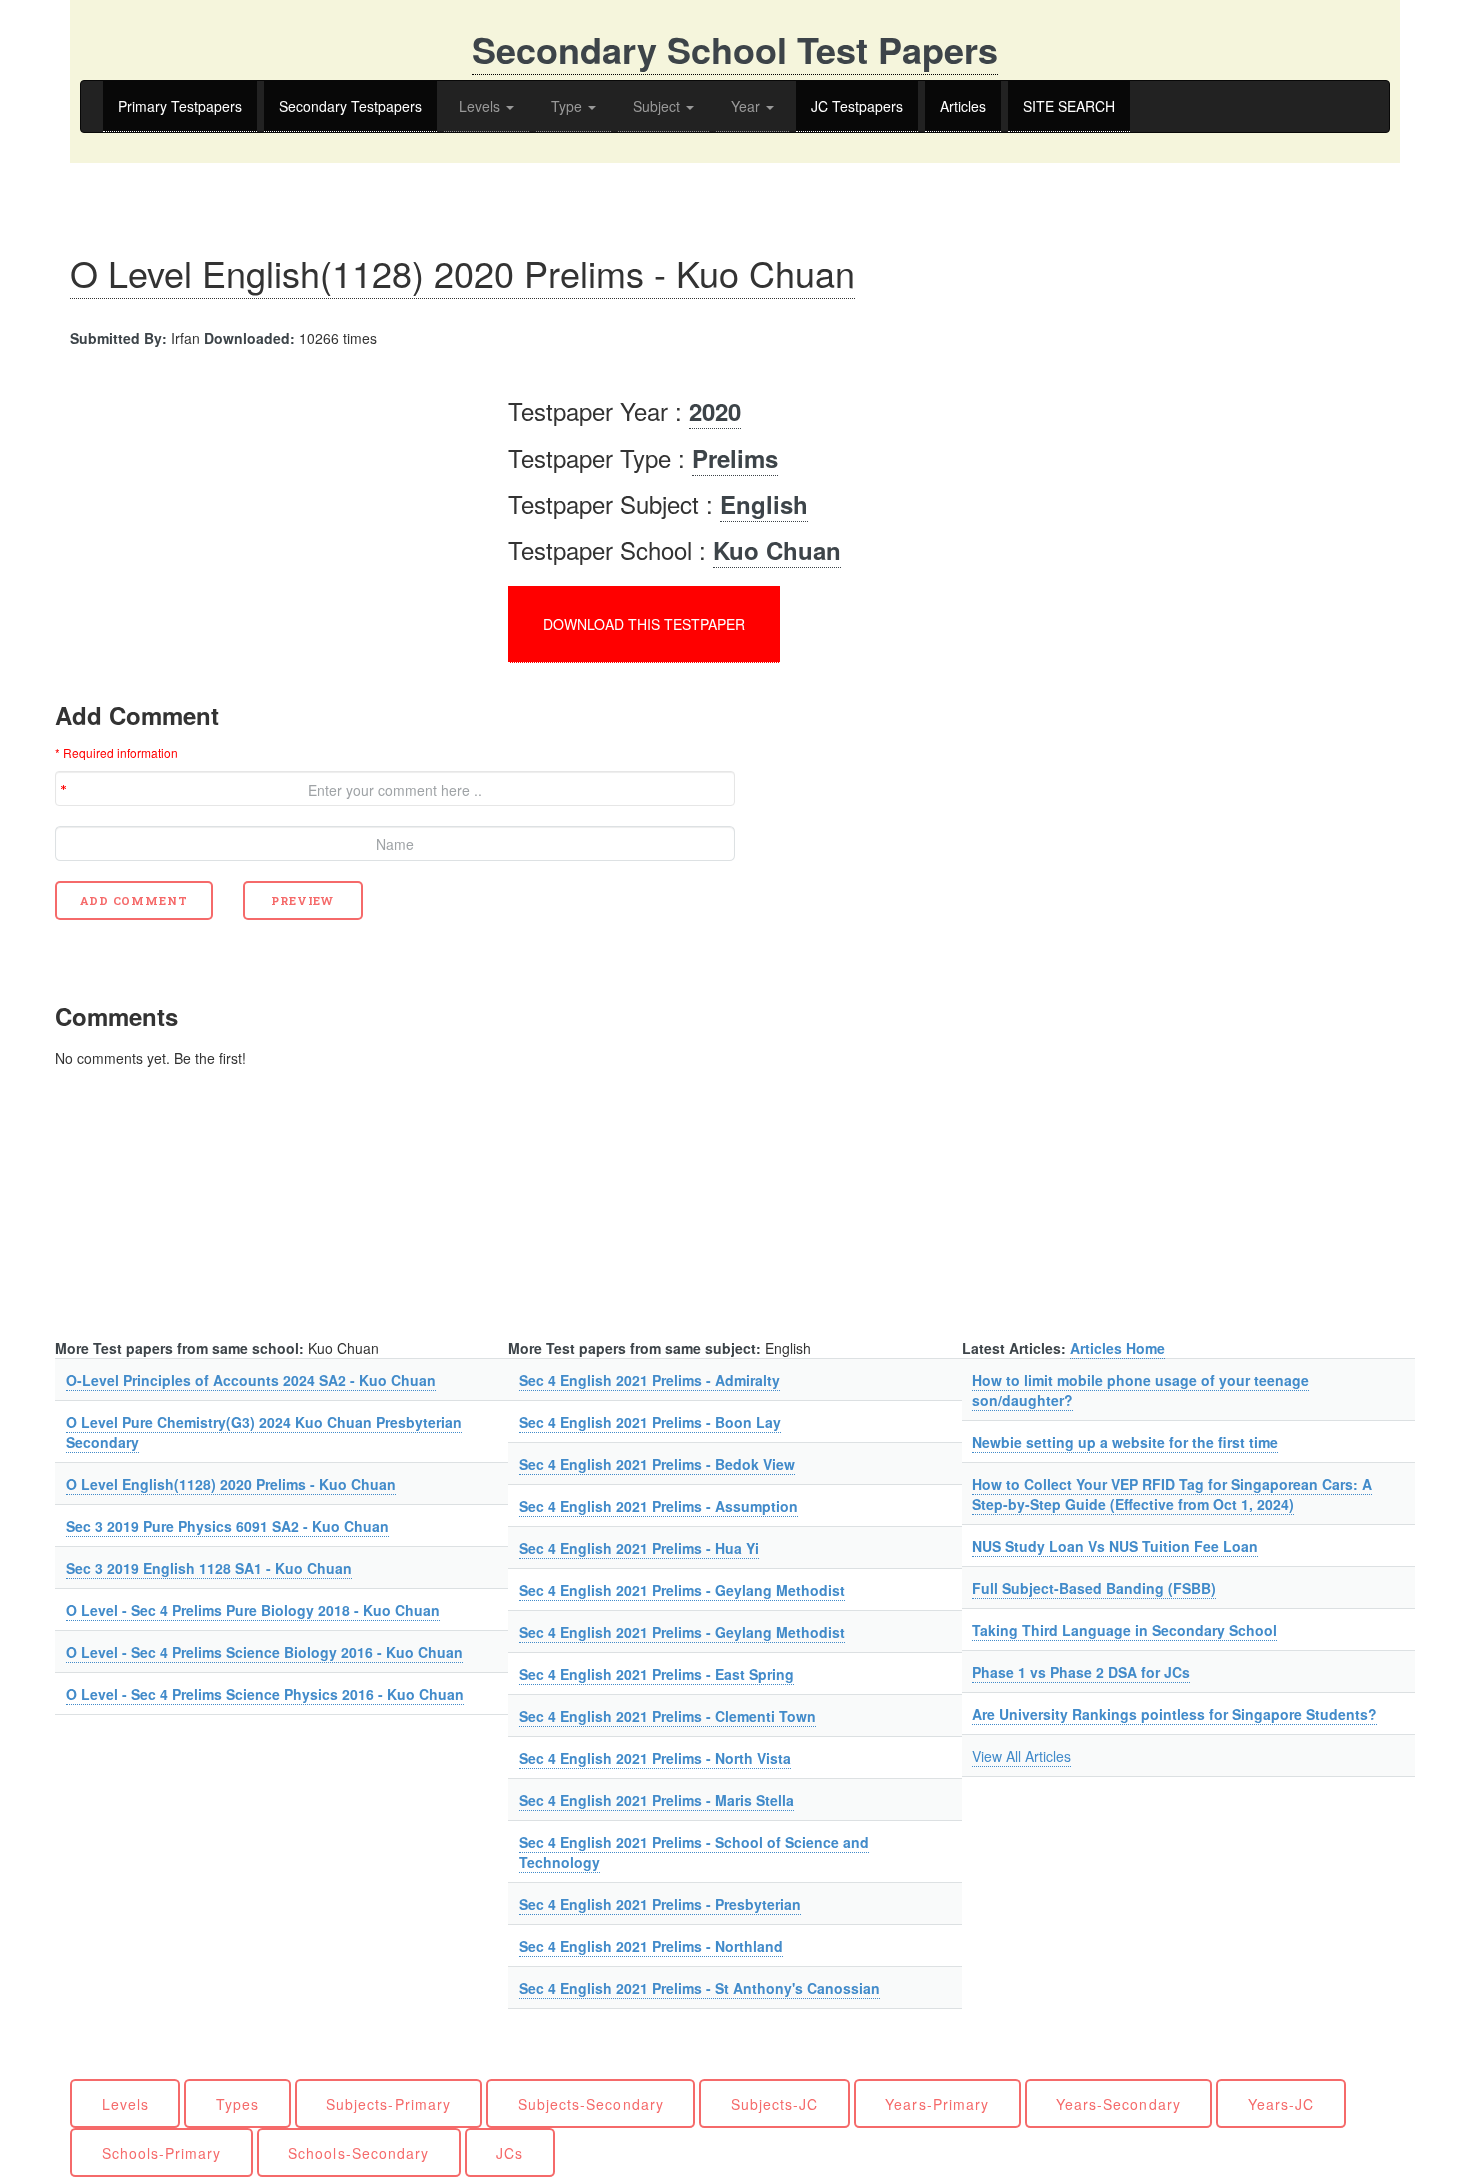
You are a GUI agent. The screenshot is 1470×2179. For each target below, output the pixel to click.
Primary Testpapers (180, 106)
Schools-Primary (162, 2153)
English (764, 504)
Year (747, 106)
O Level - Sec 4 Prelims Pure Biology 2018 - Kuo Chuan (253, 1610)
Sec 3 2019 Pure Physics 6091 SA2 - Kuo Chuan (227, 1526)
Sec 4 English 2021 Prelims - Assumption (658, 1506)
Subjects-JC (775, 2104)
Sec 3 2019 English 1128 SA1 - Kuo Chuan (209, 1568)
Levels (481, 106)
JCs (509, 2153)
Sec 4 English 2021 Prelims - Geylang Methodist (682, 1590)
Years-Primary (937, 2104)
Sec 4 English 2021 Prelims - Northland (651, 1946)
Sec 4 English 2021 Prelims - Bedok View (657, 1464)
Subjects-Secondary (591, 2104)
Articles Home (1117, 1348)
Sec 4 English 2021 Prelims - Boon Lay (650, 1422)
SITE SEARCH (1069, 106)
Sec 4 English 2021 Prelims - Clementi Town (667, 1716)
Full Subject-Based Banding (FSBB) (1094, 1588)
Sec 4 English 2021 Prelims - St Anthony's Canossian (699, 1988)
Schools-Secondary (358, 2153)
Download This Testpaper (644, 624)
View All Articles (1021, 1756)
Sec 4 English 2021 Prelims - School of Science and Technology (694, 1852)
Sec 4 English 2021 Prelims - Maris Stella (656, 1800)
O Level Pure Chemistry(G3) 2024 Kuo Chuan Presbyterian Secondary (264, 1432)
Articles (963, 106)
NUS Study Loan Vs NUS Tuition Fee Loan (1115, 1546)
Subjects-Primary (388, 2104)
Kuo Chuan (777, 550)
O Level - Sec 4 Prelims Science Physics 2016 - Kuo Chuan (265, 1694)
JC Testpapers (857, 106)
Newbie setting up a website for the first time (1125, 1442)
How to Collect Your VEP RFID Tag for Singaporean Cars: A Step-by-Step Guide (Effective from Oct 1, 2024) (1172, 1494)
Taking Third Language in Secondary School (1124, 1630)
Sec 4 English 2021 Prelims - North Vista (655, 1758)
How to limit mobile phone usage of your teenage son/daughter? (1140, 1390)
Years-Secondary (1118, 2104)
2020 (715, 411)
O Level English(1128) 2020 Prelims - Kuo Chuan (462, 272)
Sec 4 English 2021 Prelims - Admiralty (649, 1380)
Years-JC (1281, 2104)
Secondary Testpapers (350, 106)
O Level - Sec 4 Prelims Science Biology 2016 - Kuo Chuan (264, 1652)
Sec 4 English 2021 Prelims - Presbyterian (660, 1904)
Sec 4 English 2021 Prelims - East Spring (656, 1674)
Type (568, 106)
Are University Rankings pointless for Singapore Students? (1174, 1714)
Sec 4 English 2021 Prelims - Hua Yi (639, 1548)
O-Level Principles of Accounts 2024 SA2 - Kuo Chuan (251, 1380)
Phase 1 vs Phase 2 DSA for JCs (1081, 1672)
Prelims (735, 458)
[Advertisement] (223, 518)
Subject (658, 106)
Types (237, 2104)
